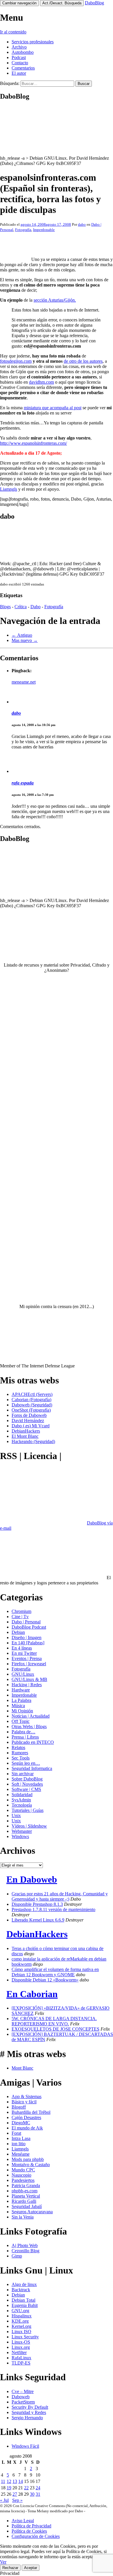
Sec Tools (21, 1758)
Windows (20, 1836)
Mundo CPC (23, 2170)
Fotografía (23, 230)
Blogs (5, 607)
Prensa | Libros (25, 1737)
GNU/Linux (23, 1674)
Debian (18, 1632)
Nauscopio (21, 2175)
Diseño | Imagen (27, 1637)
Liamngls (9, 489)
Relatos (18, 1747)
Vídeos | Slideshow (29, 1826)
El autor (19, 73)
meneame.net (24, 682)
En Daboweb (32, 1879)
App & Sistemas (27, 2096)
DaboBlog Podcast (29, 1627)
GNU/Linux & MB (29, 1679)
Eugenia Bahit (25, 2305)
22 (26, 2488)
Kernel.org (21, 2326)
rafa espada (23, 783)
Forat (16, 2133)
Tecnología (22, 1805)
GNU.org (20, 2311)
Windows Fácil (25, 2446)
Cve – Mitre (23, 2391)
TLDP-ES (21, 2363)
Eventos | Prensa (27, 1658)
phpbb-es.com (24, 2191)
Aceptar (31, 2568)
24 (38, 2488)
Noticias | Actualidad (31, 1716)
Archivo (19, 47)
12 (9, 2481)
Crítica (21, 607)
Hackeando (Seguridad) (33, 1441)
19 (9, 2488)
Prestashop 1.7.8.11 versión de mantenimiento (53, 1909)
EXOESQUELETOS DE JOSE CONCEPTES (55, 2029)
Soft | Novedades (27, 1784)
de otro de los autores (83, 361)
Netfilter (19, 2352)
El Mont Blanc (25, 1436)
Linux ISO (21, 2332)
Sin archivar (23, 1774)
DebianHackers (26, 1431)
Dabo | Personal (26, 1622)
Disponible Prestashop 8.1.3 (37, 1904)
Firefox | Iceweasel (29, 1664)
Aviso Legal (23, 2521)
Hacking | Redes (27, 1685)
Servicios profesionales (33, 42)
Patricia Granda (26, 2185)
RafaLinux (21, 2358)
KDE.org (20, 2321)
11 (3, 2481)
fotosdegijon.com (16, 361)
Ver (3, 2562)
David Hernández (28, 1420)
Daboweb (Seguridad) (32, 1405)
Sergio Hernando (27, 2418)
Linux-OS (21, 2342)
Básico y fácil (24, 2102)
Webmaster (22, 1831)
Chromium (21, 1611)
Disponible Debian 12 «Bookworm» (45, 1980)
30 (32, 2494)
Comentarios (23, 68)
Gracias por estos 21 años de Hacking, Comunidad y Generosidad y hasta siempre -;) (60, 1896)
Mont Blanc (22, 2068)
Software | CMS (26, 1789)
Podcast (19, 57)
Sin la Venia (23, 2217)
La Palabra (21, 1700)
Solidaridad (22, 1795)
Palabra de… (23, 1732)
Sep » (17, 2500)
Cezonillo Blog (25, 2251)
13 (15, 2481)
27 (15, 2494)
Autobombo (23, 52)
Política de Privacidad (31, 2526)
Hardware (21, 1690)
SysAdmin (21, 1800)
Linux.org (21, 2347)
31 (38, 2494)
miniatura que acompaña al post (53, 408)
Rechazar (10, 2568)
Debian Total (23, 2300)
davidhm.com (41, 382)
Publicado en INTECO (33, 1742)
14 (21, 2481)
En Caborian (32, 1994)
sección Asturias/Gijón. (55, 300)
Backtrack (21, 2290)
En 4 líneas (22, 1648)
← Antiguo (22, 635)
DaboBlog (94, 3)
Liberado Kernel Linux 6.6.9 (38, 1920)
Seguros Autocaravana (32, 2212)
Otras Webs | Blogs (29, 1726)
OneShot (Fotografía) (31, 1410)
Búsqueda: (10, 83)
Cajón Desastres (26, 2117)
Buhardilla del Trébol (31, 2112)
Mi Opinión (22, 1711)
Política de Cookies (29, 2531)
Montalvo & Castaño (31, 2165)
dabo (82, 224)
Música (18, 1706)
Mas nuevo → (25, 640)
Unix (16, 1816)
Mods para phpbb (28, 2159)
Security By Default (30, 2407)
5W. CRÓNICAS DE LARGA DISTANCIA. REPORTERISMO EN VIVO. (54, 2021)
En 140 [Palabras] (28, 1643)
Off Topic (21, 1721)
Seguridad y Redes (29, 2412)
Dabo (35, 607)
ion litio (19, 2144)
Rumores (20, 1753)
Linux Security (25, 2337)
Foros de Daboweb (29, 1415)
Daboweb (21, 2397)
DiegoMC (21, 2123)
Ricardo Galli (24, 2201)
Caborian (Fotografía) (31, 1400)
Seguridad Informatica (32, 1768)
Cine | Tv (20, 1617)
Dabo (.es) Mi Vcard (31, 1426)
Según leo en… (26, 1763)
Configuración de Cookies (36, 2536)
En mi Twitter (24, 1653)
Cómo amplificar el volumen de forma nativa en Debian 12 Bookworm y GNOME (55, 1972)
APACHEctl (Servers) (32, 1394)
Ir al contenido (13, 32)
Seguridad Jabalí (27, 2206)
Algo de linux (24, 2284)
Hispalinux (22, 2316)
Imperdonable (44, 230)
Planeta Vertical (26, 2196)
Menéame (21, 2154)
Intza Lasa (21, 2138)
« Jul (4, 2500)
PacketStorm (23, 2402)
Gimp (17, 2256)
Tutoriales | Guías (28, 1810)
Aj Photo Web (25, 2245)
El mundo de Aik (27, 2128)
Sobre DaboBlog (27, 1779)
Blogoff (19, 2107)
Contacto (20, 63)
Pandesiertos (23, 2180)
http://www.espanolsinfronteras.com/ (33, 443)
